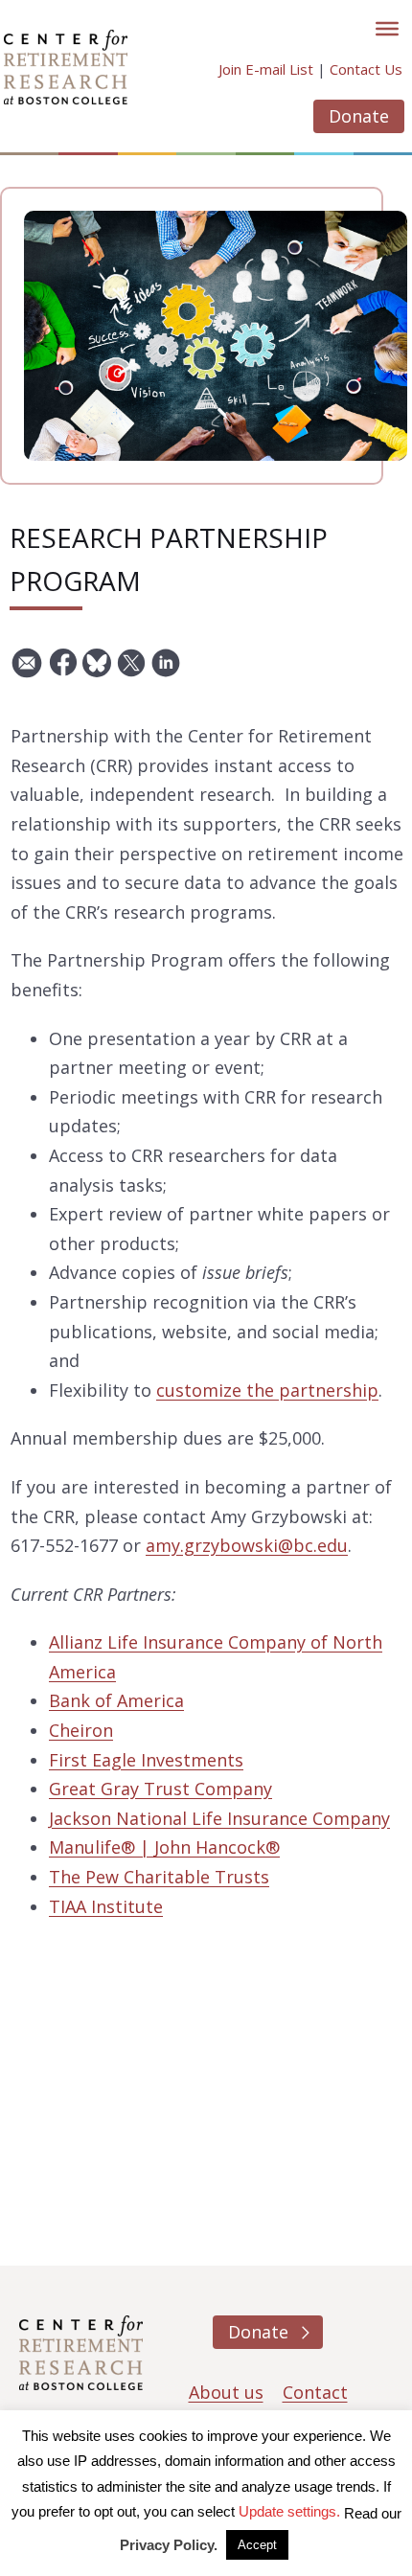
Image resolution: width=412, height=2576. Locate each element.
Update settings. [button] (289, 2511)
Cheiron (81, 1730)
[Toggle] (387, 29)
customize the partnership (267, 1390)
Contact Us (366, 69)
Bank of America (116, 1700)
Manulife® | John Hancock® (164, 1847)
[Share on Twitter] (131, 670)
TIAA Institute (106, 1906)
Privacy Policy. (169, 2545)
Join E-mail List (266, 69)
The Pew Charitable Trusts (159, 1877)
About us (226, 2392)
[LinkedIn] (166, 670)
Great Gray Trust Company (160, 1789)
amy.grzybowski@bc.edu (247, 1545)
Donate (359, 116)
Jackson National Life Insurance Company (219, 1818)
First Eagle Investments (146, 1760)
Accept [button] (257, 2545)
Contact (315, 2392)
